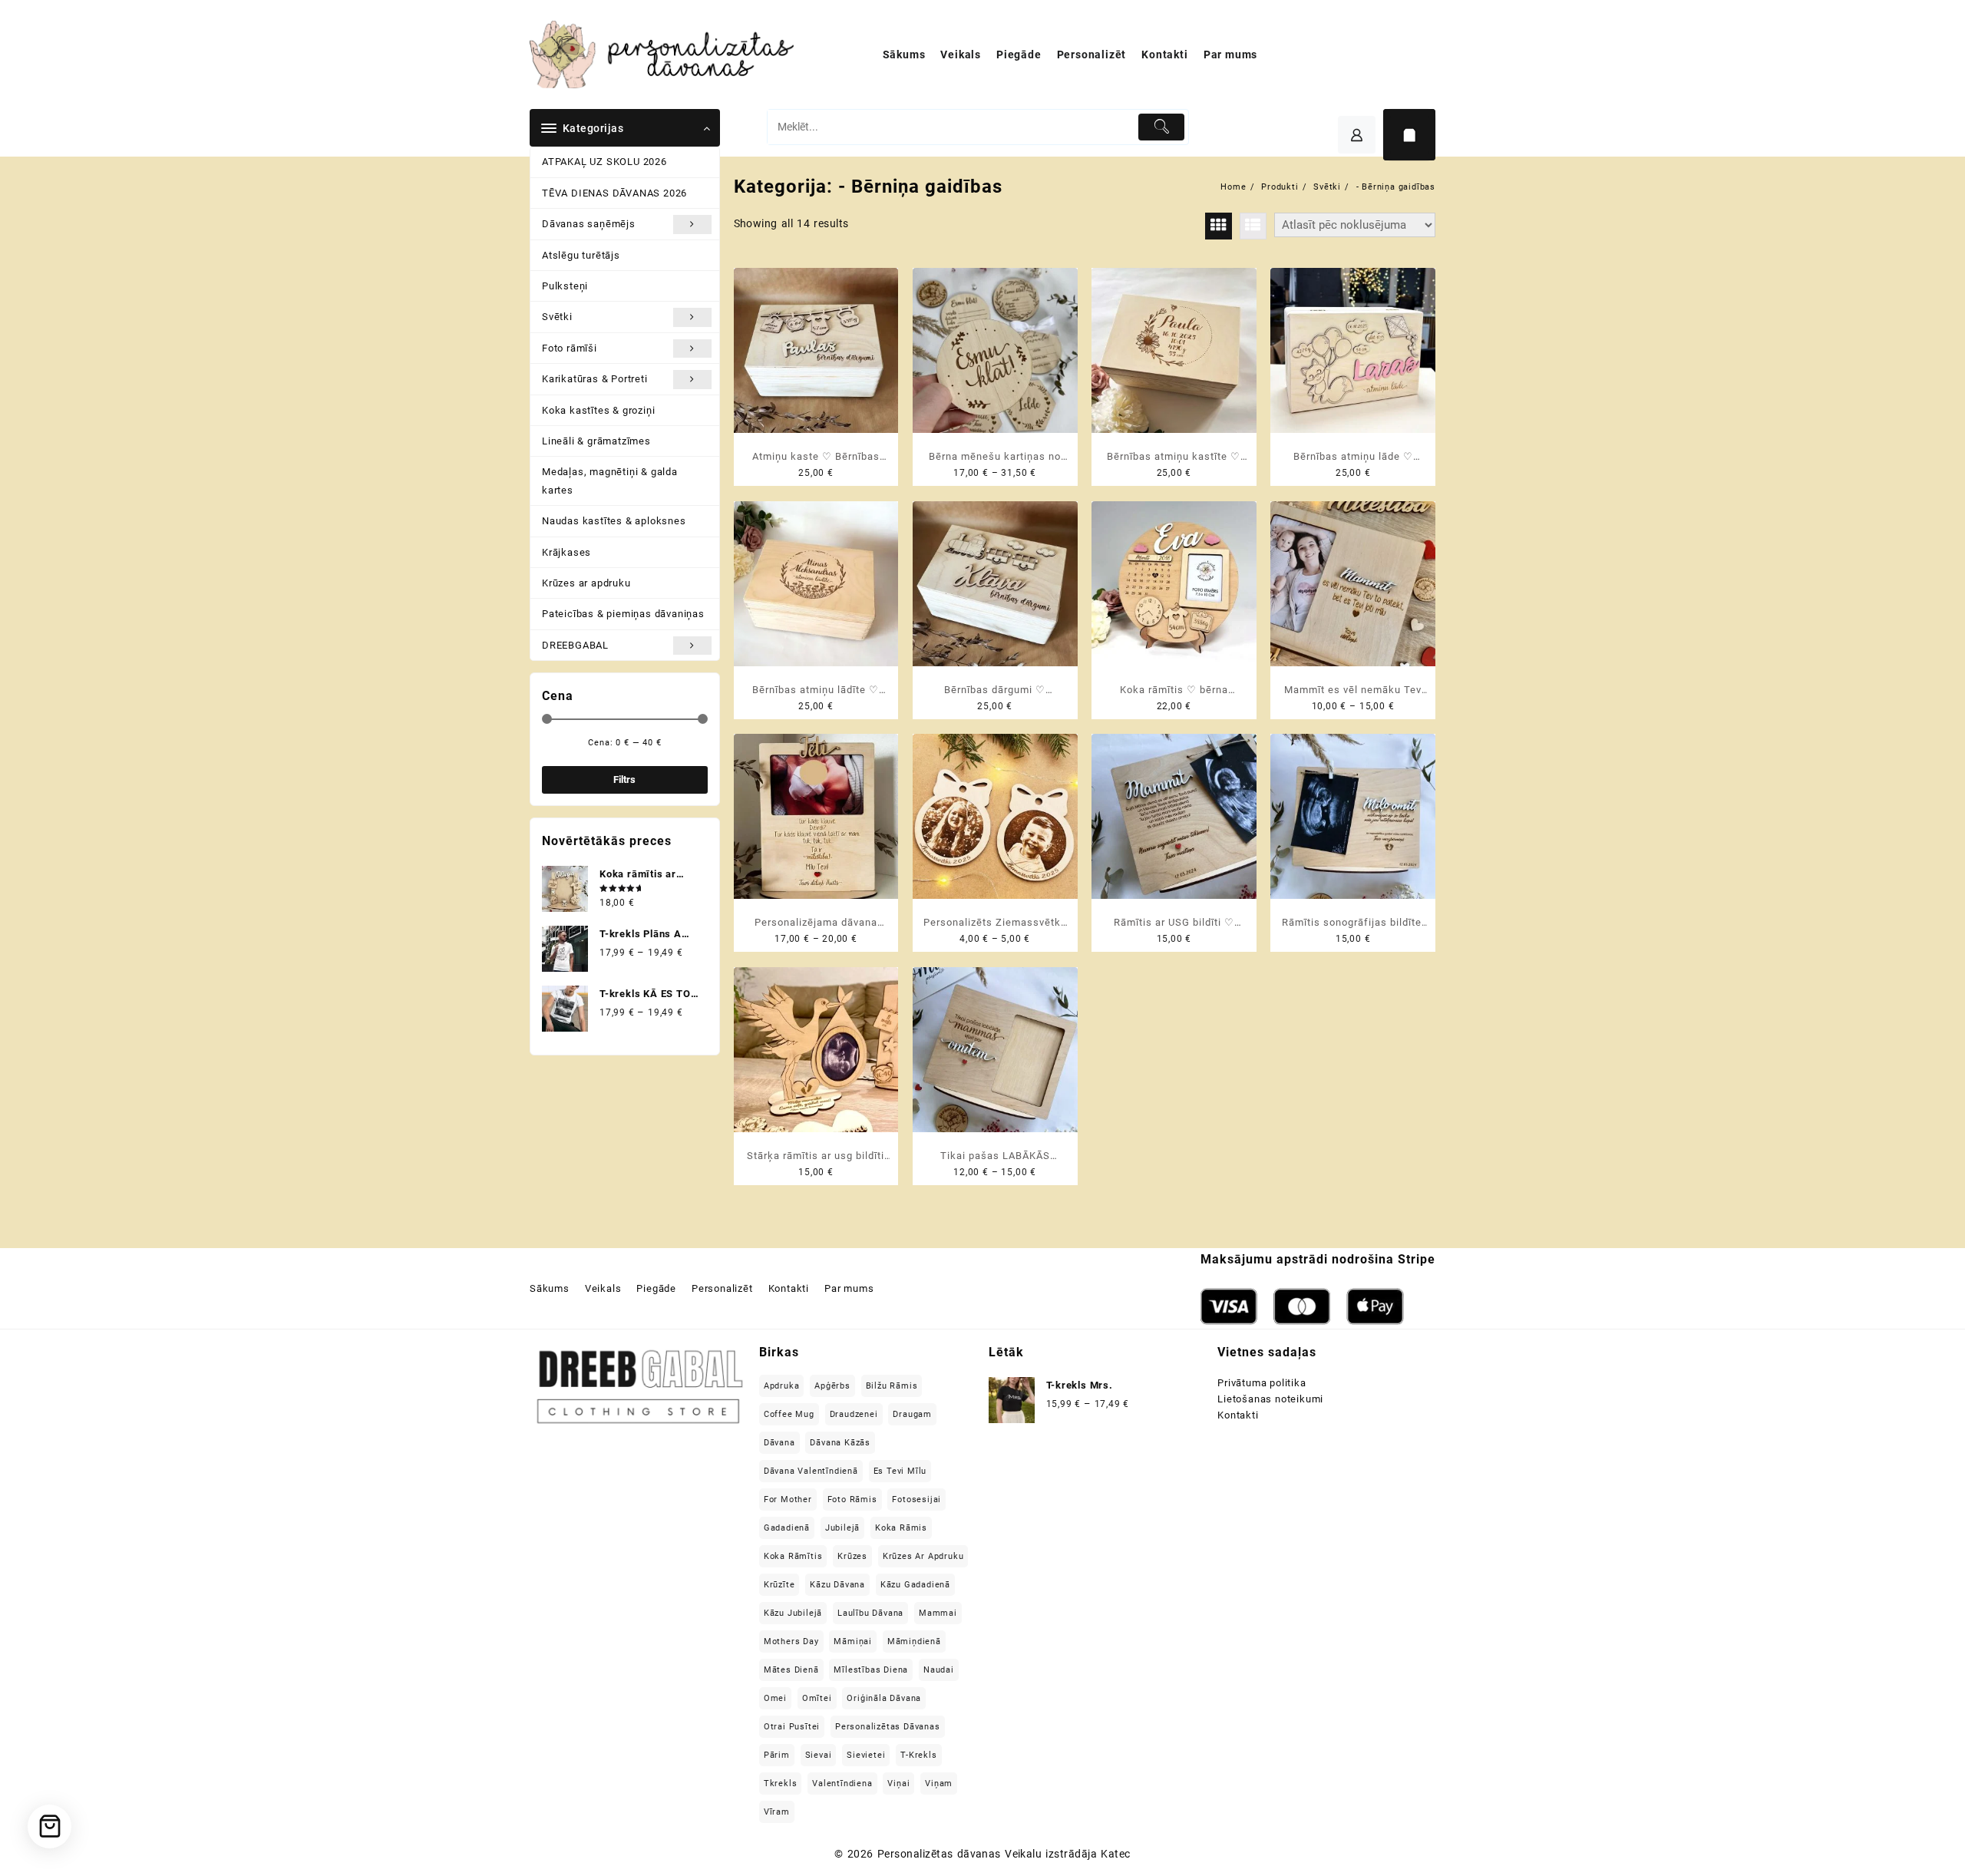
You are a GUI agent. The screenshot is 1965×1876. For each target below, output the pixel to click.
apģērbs (832, 1386)
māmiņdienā (914, 1641)
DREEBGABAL (575, 645)
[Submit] (1162, 127)
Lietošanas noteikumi (1270, 1399)
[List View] (1253, 226)
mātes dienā (791, 1670)
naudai (939, 1670)
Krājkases (566, 552)
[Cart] (1409, 135)
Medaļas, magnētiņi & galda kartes (610, 481)
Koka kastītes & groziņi (598, 410)
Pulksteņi (565, 286)
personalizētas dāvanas (888, 1727)
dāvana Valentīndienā (811, 1471)
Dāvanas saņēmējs (589, 224)
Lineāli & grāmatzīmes (596, 441)
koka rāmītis (793, 1556)
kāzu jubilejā (793, 1613)
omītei (817, 1698)
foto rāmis (852, 1499)
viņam (939, 1784)
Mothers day (791, 1641)
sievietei (866, 1755)
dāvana (779, 1443)
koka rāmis (901, 1528)
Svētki (557, 317)
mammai (938, 1613)
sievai (819, 1755)
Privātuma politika (1262, 1383)
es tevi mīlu (900, 1471)
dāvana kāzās (840, 1443)
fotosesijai (916, 1499)
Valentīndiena (842, 1784)
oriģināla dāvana (884, 1698)
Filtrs (624, 779)
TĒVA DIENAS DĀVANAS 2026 (614, 193)
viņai (898, 1784)
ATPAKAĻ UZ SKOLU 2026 (604, 162)
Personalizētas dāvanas (939, 1854)
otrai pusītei (792, 1727)
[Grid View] (1219, 226)
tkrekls (781, 1784)
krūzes (852, 1556)
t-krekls (918, 1755)
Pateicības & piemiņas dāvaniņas (623, 614)
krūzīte (779, 1585)
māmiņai (853, 1641)
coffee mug (789, 1414)
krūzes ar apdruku (923, 1556)
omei (775, 1698)
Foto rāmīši (570, 348)
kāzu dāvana (837, 1585)
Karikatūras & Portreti (595, 379)
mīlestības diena (871, 1670)
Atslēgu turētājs (581, 255)
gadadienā (787, 1528)
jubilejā (842, 1528)
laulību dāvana (870, 1613)
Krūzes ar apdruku (586, 583)
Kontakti (1238, 1415)
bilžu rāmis (892, 1386)
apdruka (782, 1386)
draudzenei (854, 1414)
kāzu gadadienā (915, 1585)
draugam (912, 1414)
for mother (788, 1499)
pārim (777, 1755)
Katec (1115, 1854)
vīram (777, 1812)
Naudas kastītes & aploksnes (614, 521)
